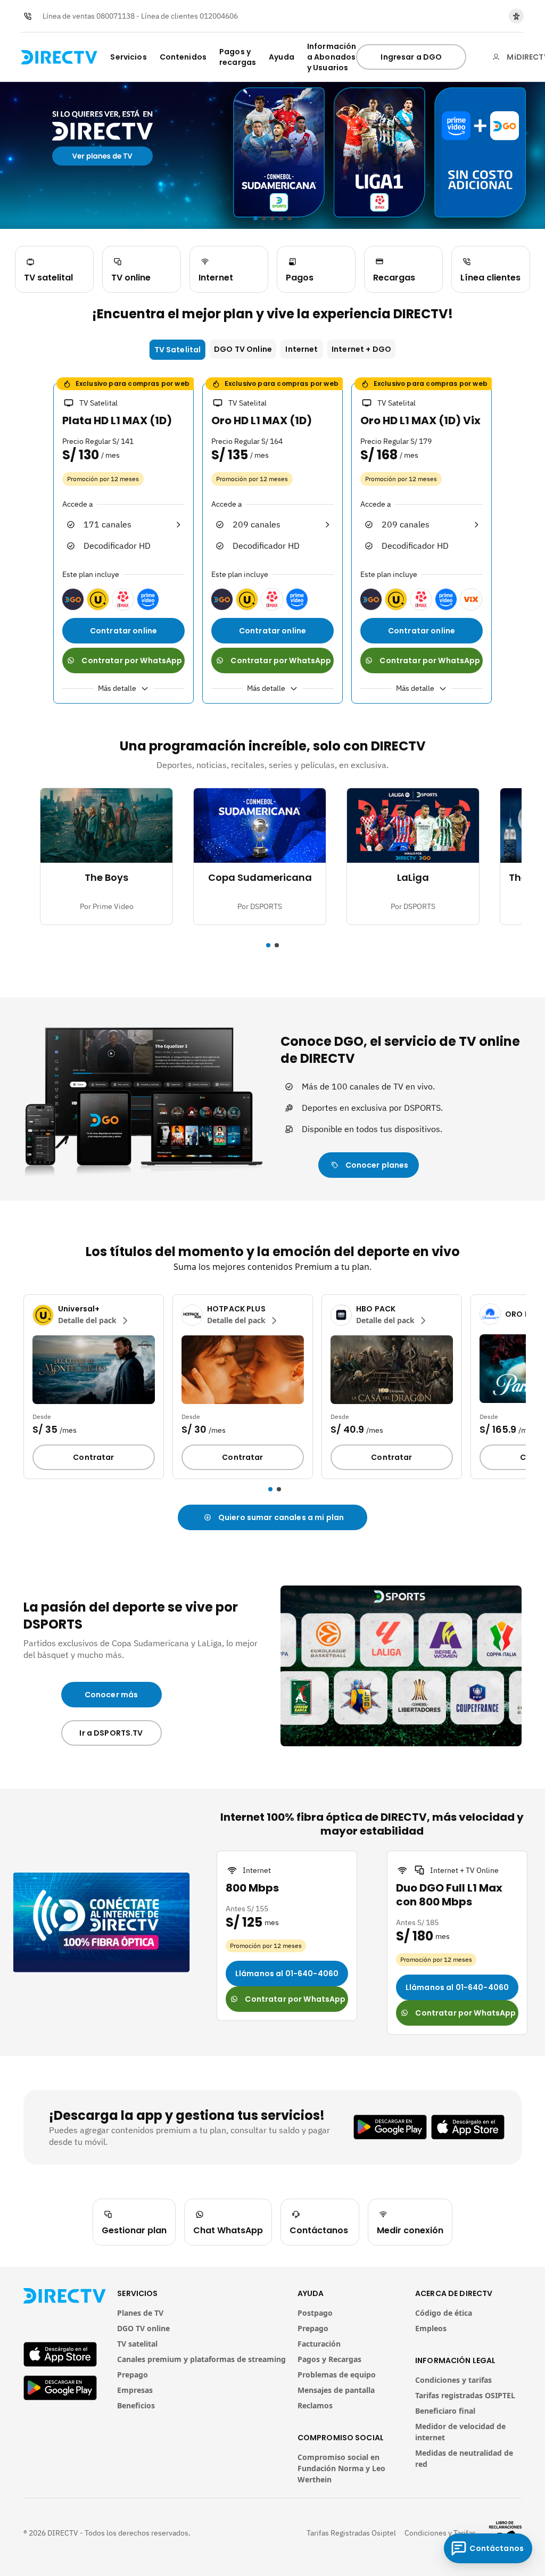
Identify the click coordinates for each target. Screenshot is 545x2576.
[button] (17, 1388)
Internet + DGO (361, 349)
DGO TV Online (243, 349)
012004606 (219, 16)
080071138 (115, 16)
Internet (302, 349)
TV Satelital (178, 350)
